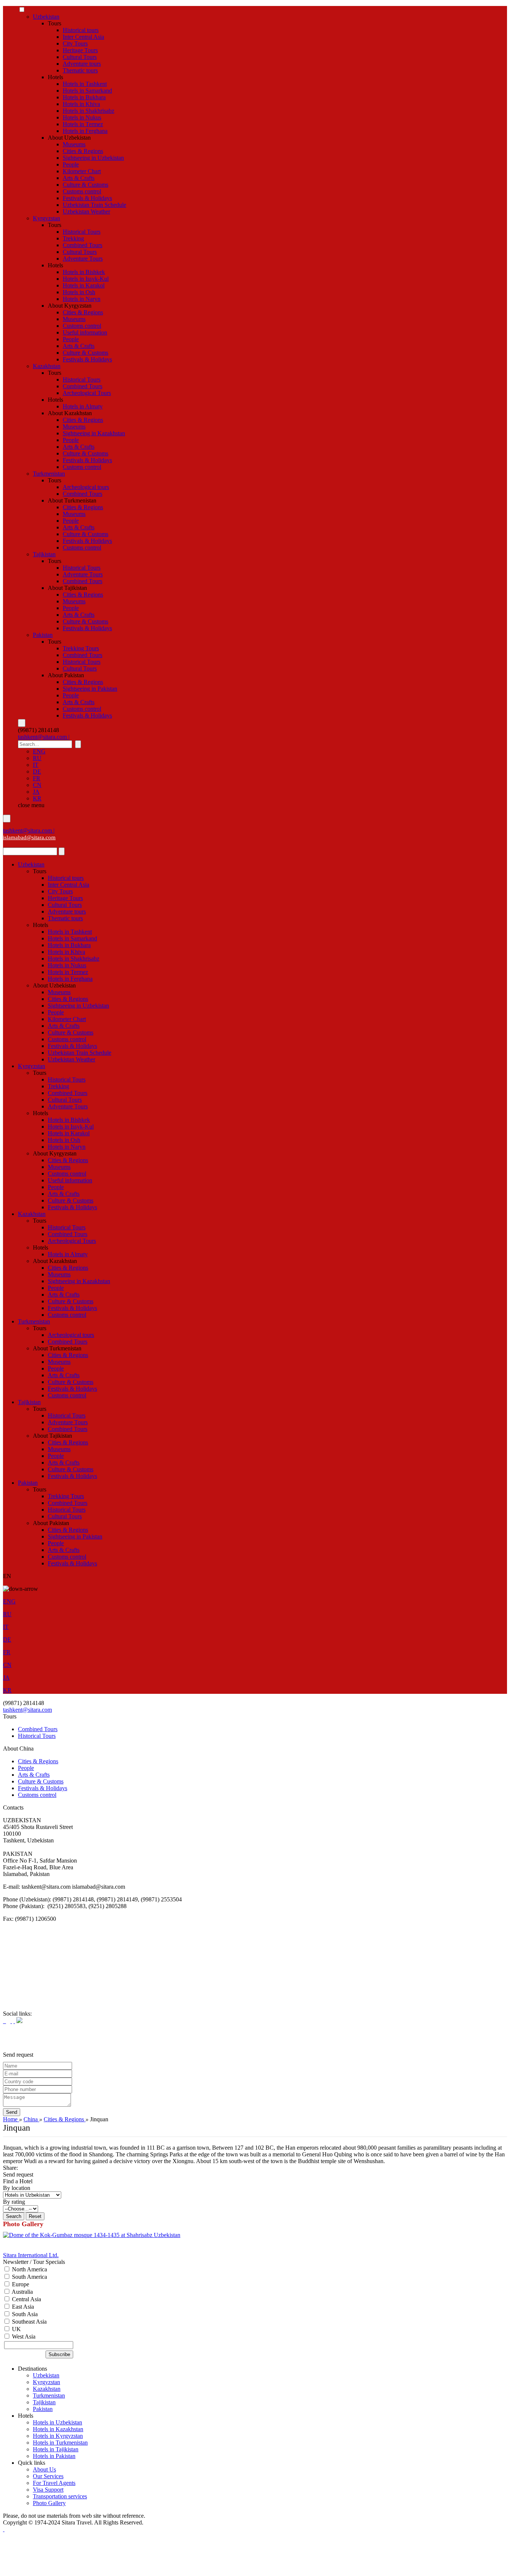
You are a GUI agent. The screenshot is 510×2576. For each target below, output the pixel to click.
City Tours (75, 43)
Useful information (85, 332)
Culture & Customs (85, 185)
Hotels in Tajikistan (56, 2449)
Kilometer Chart (82, 171)
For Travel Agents (54, 2483)
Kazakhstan (47, 366)
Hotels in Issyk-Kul (86, 279)
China (31, 2119)
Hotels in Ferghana (85, 131)
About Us (44, 2469)
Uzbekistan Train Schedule (94, 205)
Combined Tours (83, 245)
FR (37, 778)
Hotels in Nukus (82, 117)
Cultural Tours (80, 57)
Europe (20, 2284)
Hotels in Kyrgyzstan (58, 2436)
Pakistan (43, 635)
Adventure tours (82, 64)
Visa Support (48, 2490)
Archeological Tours (87, 393)
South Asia (24, 2314)
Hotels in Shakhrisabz (88, 111)
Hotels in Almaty (83, 406)
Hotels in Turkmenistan (60, 2443)
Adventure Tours (83, 259)
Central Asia (26, 2299)
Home (11, 2119)
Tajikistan (44, 554)
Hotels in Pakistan (54, 2456)
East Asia (22, 2307)
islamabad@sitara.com (29, 837)
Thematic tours (80, 70)
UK (16, 2329)
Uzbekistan (46, 17)
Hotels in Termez (83, 124)
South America (29, 2277)
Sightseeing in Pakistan (90, 689)
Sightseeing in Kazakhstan (94, 433)
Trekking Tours (81, 648)
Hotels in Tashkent (85, 84)
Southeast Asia (29, 2322)
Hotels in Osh (79, 292)
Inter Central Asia (83, 37)
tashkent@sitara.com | (44, 737)
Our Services (48, 2476)
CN (37, 785)
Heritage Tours (80, 50)
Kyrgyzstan (46, 218)
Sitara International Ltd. (31, 2255)
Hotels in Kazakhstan (58, 2429)
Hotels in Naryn (82, 299)
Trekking (73, 238)
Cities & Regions (83, 151)
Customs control (82, 191)
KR (37, 798)
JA (36, 792)
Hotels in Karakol (84, 285)
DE (37, 771)
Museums (74, 144)
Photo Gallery (49, 2503)
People (71, 164)
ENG (39, 751)
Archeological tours (86, 487)
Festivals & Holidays (87, 198)
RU (37, 758)
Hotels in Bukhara (84, 97)
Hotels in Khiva (81, 104)
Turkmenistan (49, 474)
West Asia (23, 2337)
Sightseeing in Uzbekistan (93, 158)
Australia (22, 2292)
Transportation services (60, 2496)
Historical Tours (82, 232)
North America (29, 2269)
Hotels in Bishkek (84, 272)
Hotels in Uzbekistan (57, 2422)
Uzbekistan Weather (86, 211)
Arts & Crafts (79, 178)
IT (36, 765)
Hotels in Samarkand (87, 91)
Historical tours (81, 30)
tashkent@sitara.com (27, 1710)
